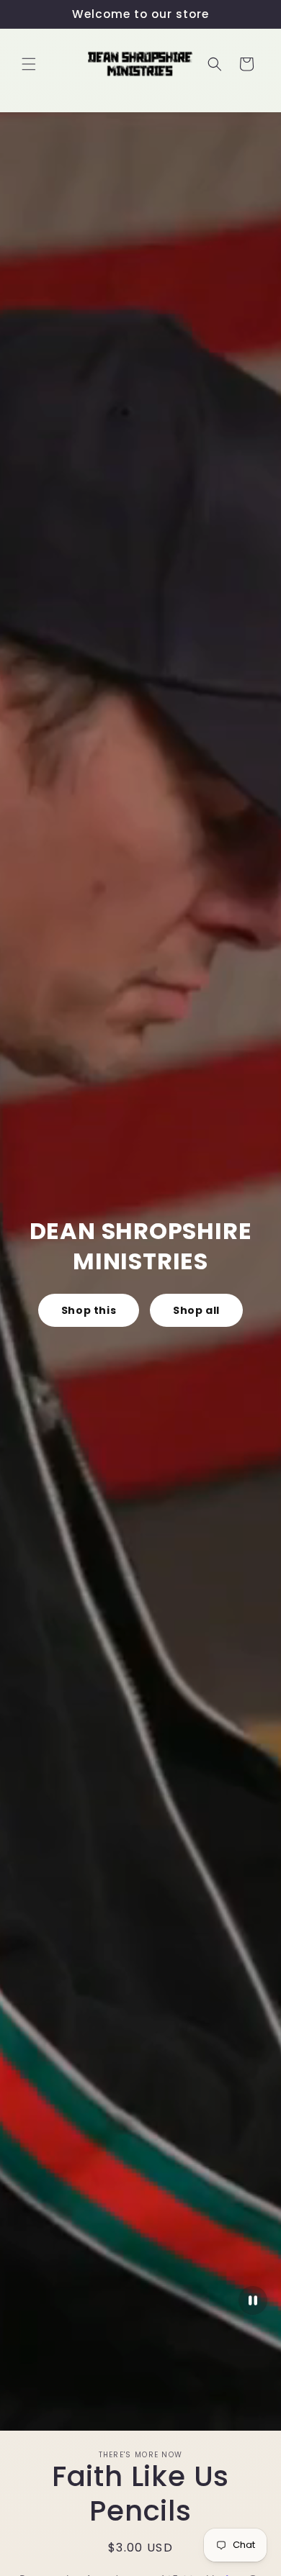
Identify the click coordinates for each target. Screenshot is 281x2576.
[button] (29, 64)
